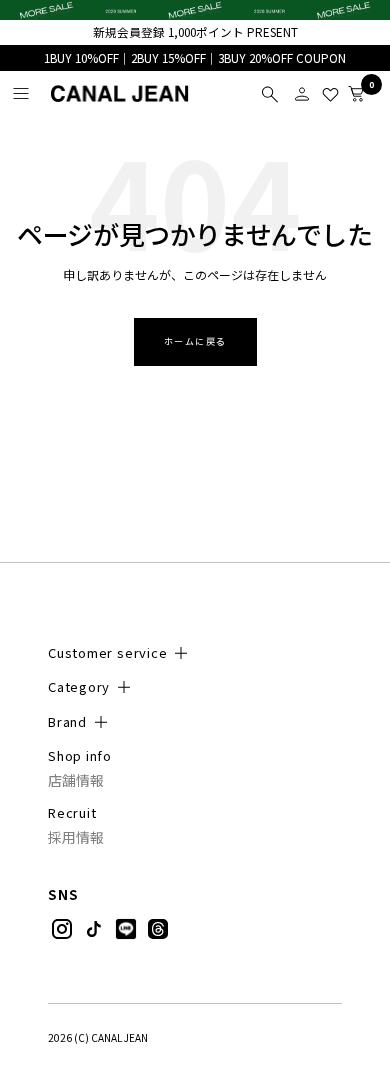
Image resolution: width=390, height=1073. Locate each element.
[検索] (270, 94)
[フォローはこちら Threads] (158, 929)
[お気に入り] (330, 94)
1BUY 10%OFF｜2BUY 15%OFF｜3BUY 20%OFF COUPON (195, 58)
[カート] (356, 94)
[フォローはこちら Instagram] (62, 929)
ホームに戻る (195, 341)
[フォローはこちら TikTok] (94, 929)
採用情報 (76, 837)
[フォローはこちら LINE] (126, 929)
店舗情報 (76, 780)
